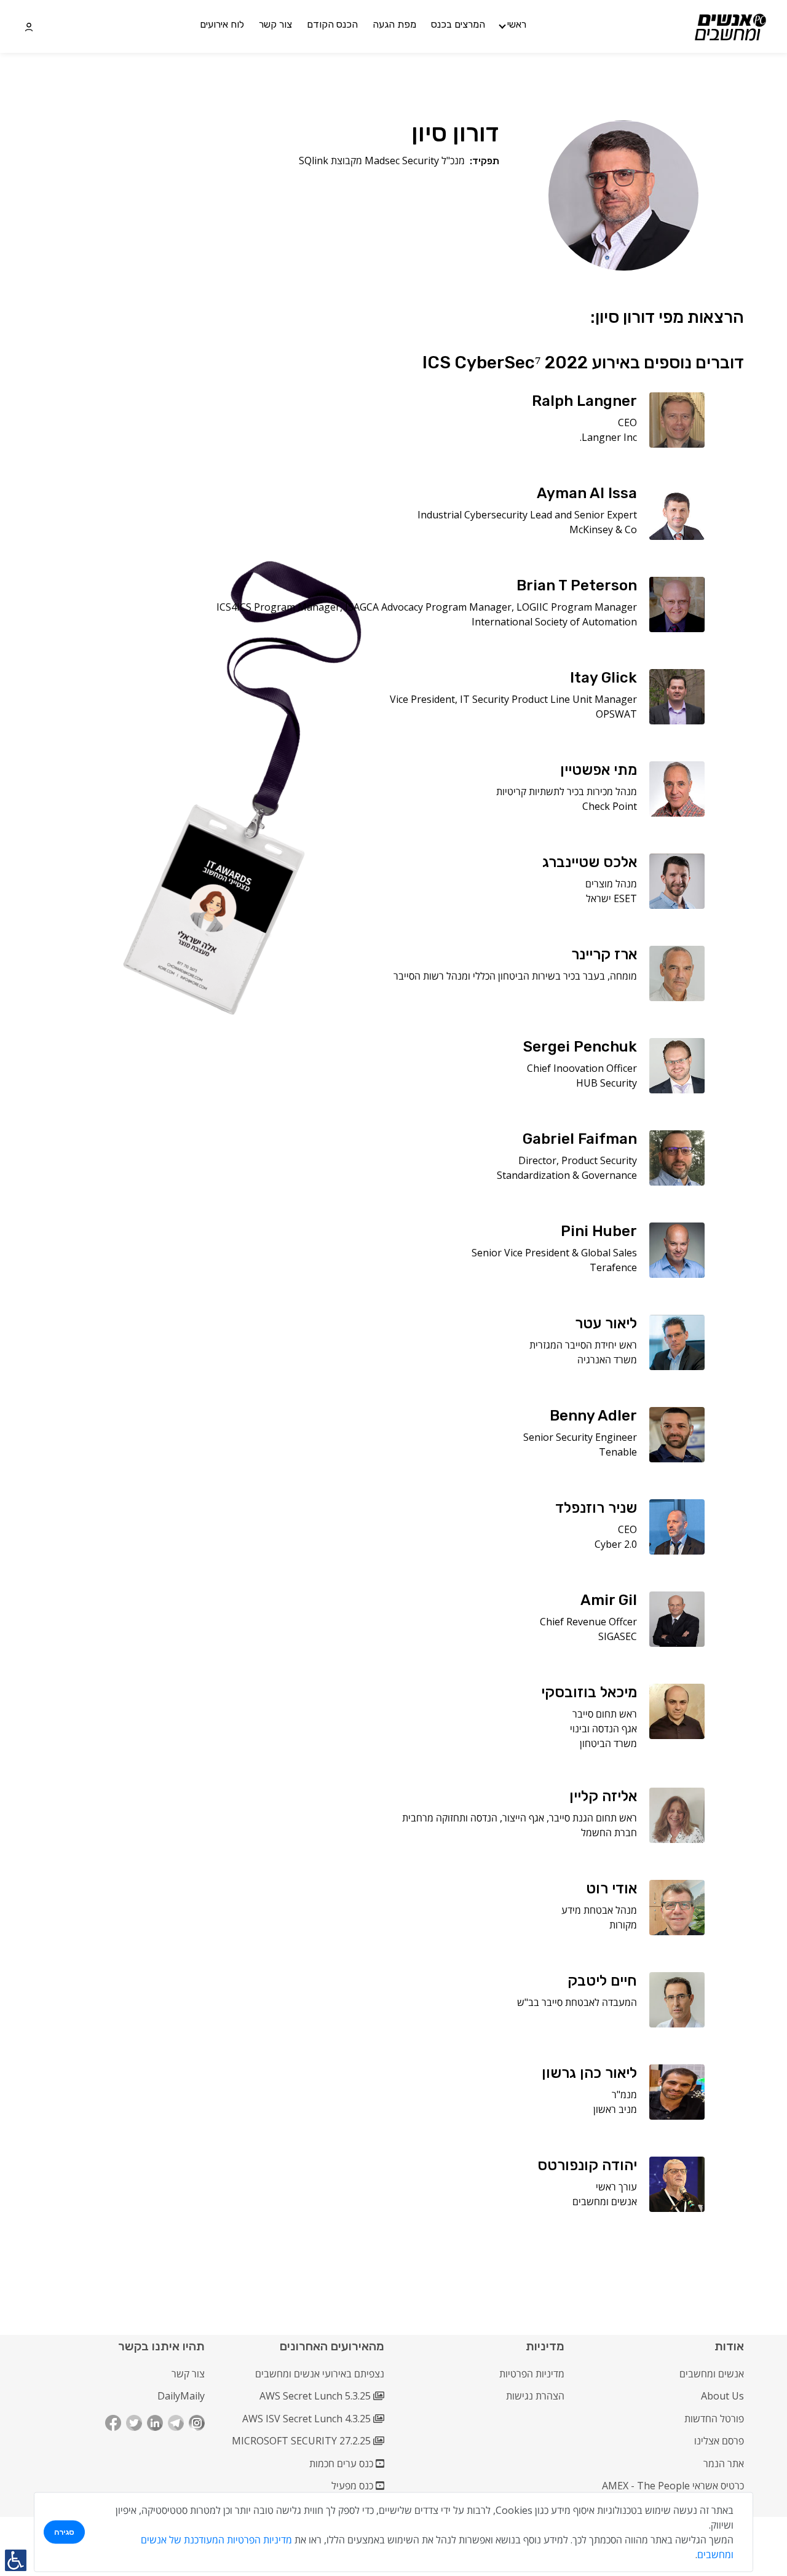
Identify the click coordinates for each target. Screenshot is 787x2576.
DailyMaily (181, 2396)
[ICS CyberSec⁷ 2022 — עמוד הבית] (731, 27)
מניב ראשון (615, 2109)
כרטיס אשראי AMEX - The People (673, 2486)
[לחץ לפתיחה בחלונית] (29, 26)
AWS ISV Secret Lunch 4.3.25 (308, 2419)
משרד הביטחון (608, 1743)
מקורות (623, 1925)
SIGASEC (618, 1636)
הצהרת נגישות (535, 2396)
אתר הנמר (724, 2463)
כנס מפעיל (354, 2486)
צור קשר (188, 2374)
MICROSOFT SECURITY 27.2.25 (303, 2441)
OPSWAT (616, 714)
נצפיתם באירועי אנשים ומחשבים (320, 2374)
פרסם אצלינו (719, 2441)
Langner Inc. (608, 437)
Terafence (613, 1267)
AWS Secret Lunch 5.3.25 (316, 2396)
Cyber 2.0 (616, 1544)
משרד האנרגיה (607, 1360)
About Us (722, 2396)
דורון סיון (455, 133)
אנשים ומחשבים (605, 2201)
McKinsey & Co (603, 529)
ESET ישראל (611, 898)
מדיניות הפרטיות (532, 2374)
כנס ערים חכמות (342, 2463)
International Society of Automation (554, 622)
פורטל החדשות (714, 2419)
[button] (513, 26)
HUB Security (607, 1083)
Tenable (618, 1452)
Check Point (610, 806)
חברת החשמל (609, 1833)
